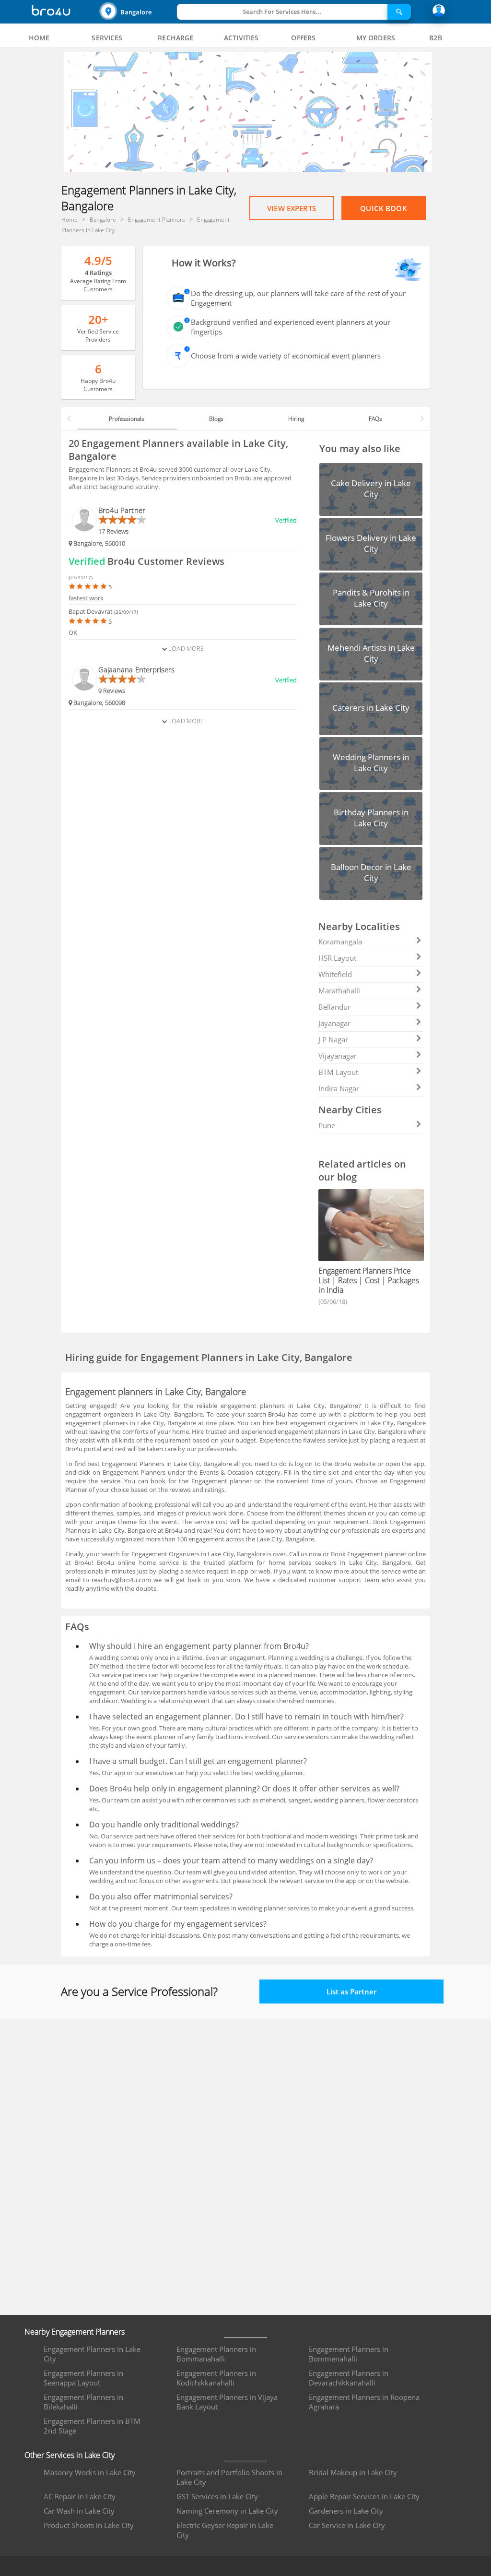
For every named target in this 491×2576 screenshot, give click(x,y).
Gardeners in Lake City (346, 2511)
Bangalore (136, 12)
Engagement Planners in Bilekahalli (83, 2402)
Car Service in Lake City (347, 2525)
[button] (137, 12)
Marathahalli (339, 990)
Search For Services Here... (282, 12)
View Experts (292, 208)
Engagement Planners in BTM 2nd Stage (92, 2426)
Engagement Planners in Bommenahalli (349, 2354)
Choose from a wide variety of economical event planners (286, 356)
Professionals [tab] (127, 419)
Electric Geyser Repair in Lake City (225, 2530)
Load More (185, 648)
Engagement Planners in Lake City (92, 2354)
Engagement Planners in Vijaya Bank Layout (227, 2402)
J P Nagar (333, 1039)
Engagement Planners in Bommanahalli (216, 2354)
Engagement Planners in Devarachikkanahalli (349, 2378)
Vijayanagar (338, 1056)
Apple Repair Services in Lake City (364, 2496)
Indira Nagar (339, 1088)
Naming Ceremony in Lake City (227, 2511)
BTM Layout (338, 1072)
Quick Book (384, 208)
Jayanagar (334, 1023)
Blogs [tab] (216, 419)
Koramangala (340, 942)
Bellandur (334, 1007)
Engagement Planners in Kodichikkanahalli (216, 2378)
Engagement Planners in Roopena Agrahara (364, 2402)
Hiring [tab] (296, 419)
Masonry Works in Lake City (90, 2472)
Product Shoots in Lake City (89, 2525)
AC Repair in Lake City (80, 2496)
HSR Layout (337, 958)
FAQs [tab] (375, 419)
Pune (327, 1125)
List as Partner (351, 1992)
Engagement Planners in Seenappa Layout (83, 2378)
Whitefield (335, 974)
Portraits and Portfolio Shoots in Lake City (229, 2477)
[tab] (39, 38)
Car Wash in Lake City (79, 2511)
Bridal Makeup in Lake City (353, 2472)
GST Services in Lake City (217, 2496)
